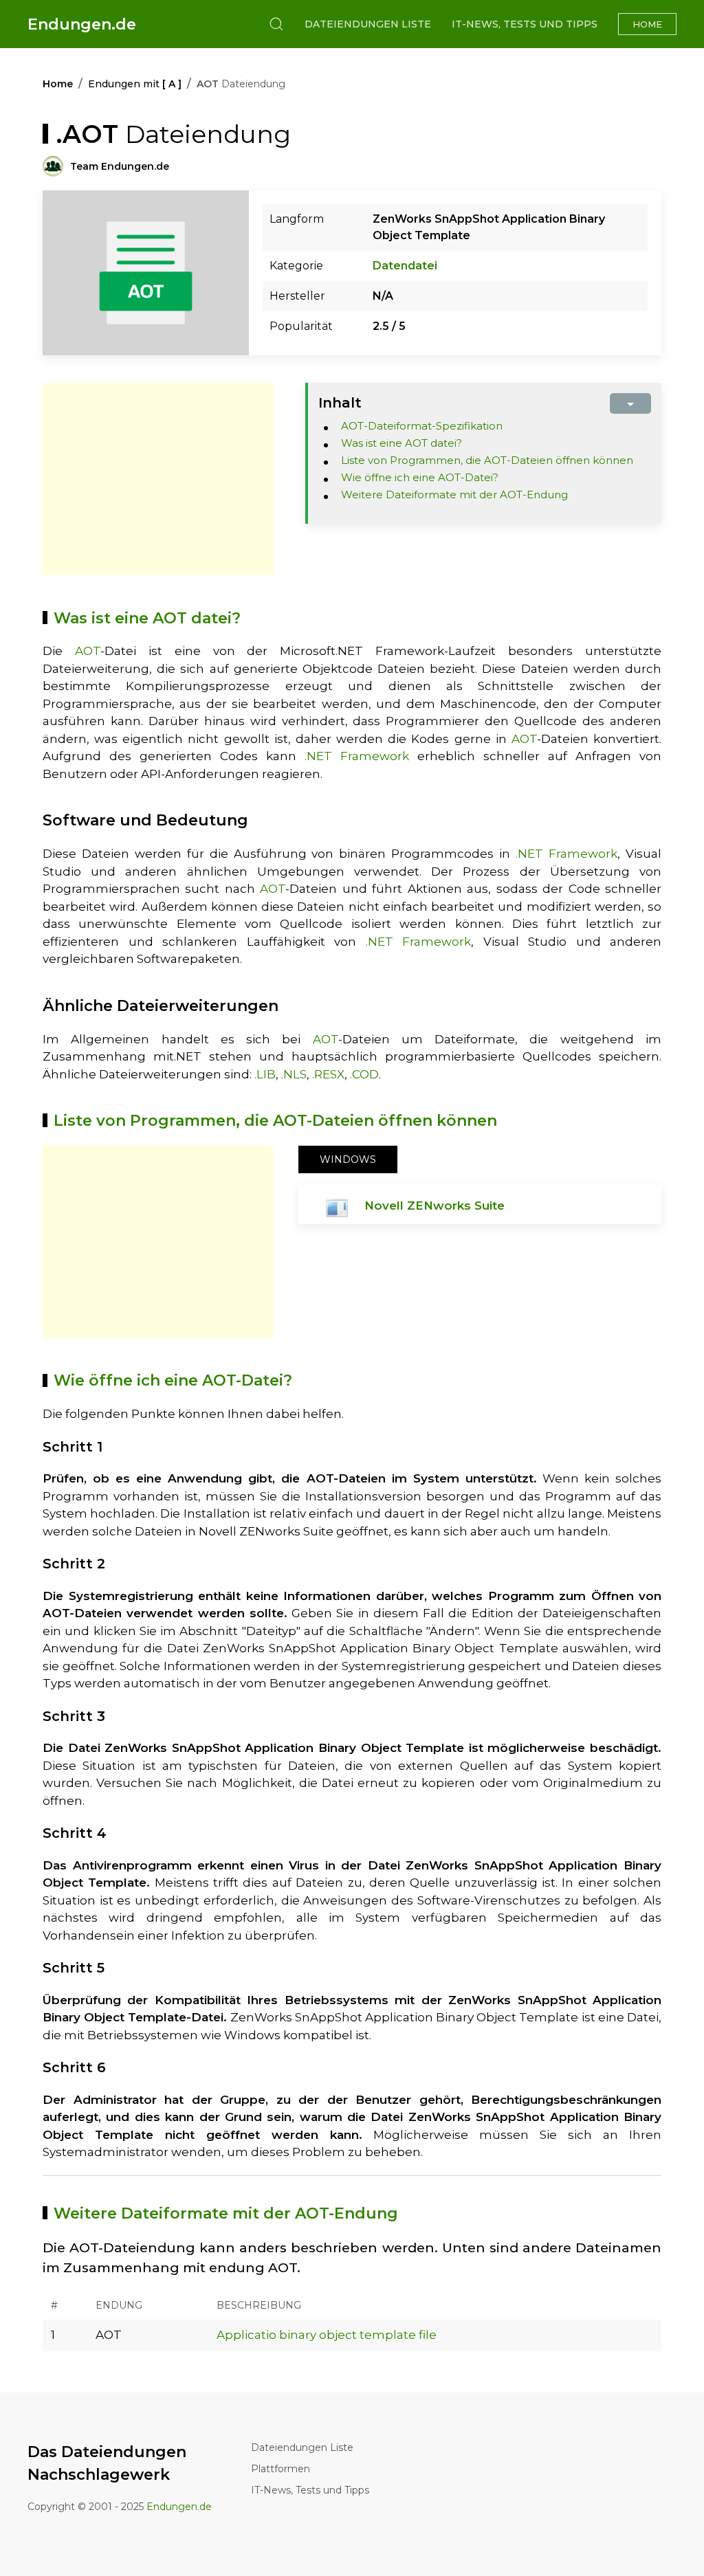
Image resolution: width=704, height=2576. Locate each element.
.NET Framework (357, 756)
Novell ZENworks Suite (434, 1206)
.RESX (328, 1074)
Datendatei (405, 266)
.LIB (265, 1074)
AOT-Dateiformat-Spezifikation (422, 426)
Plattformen (280, 2469)
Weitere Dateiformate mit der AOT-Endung (454, 495)
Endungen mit (135, 84)
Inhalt (340, 403)
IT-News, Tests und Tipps (525, 24)
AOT (88, 651)
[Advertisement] (158, 479)
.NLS (294, 1074)
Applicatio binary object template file (327, 2335)
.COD (364, 1074)
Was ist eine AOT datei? (401, 443)
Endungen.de (82, 24)
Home (647, 24)
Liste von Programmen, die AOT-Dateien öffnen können (487, 460)
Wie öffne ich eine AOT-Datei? (420, 477)
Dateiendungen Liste (368, 24)
